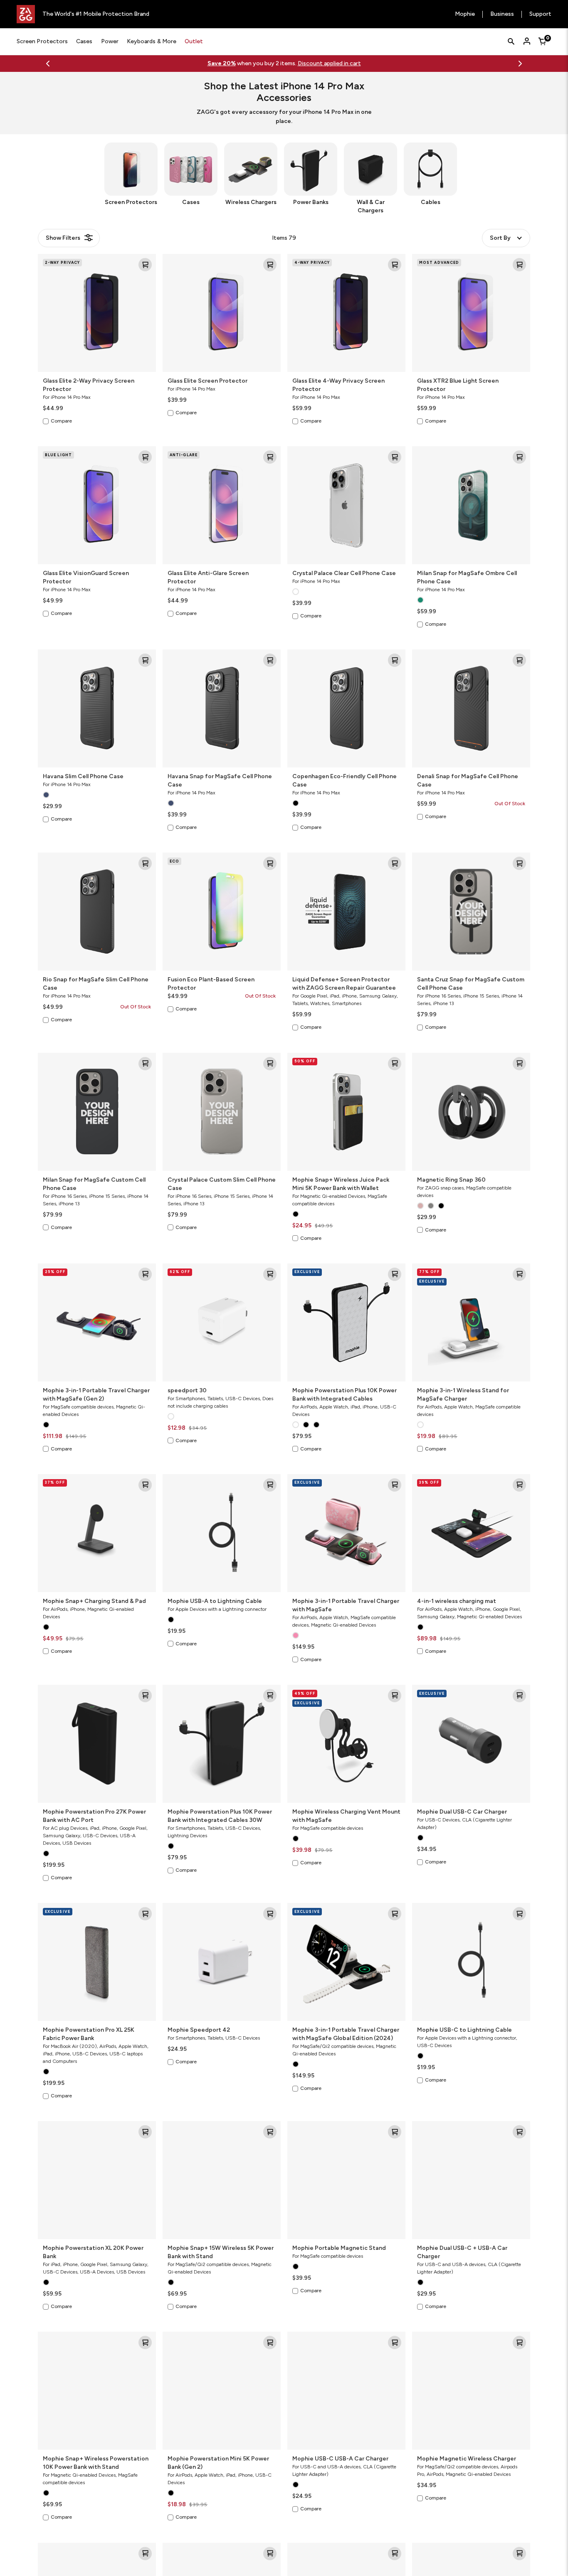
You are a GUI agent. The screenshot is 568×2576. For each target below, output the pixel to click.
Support (540, 14)
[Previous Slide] (48, 64)
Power (110, 41)
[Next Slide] (520, 64)
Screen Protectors (42, 41)
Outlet (194, 41)
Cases (84, 41)
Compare (61, 421)
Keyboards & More (152, 41)
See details (316, 63)
